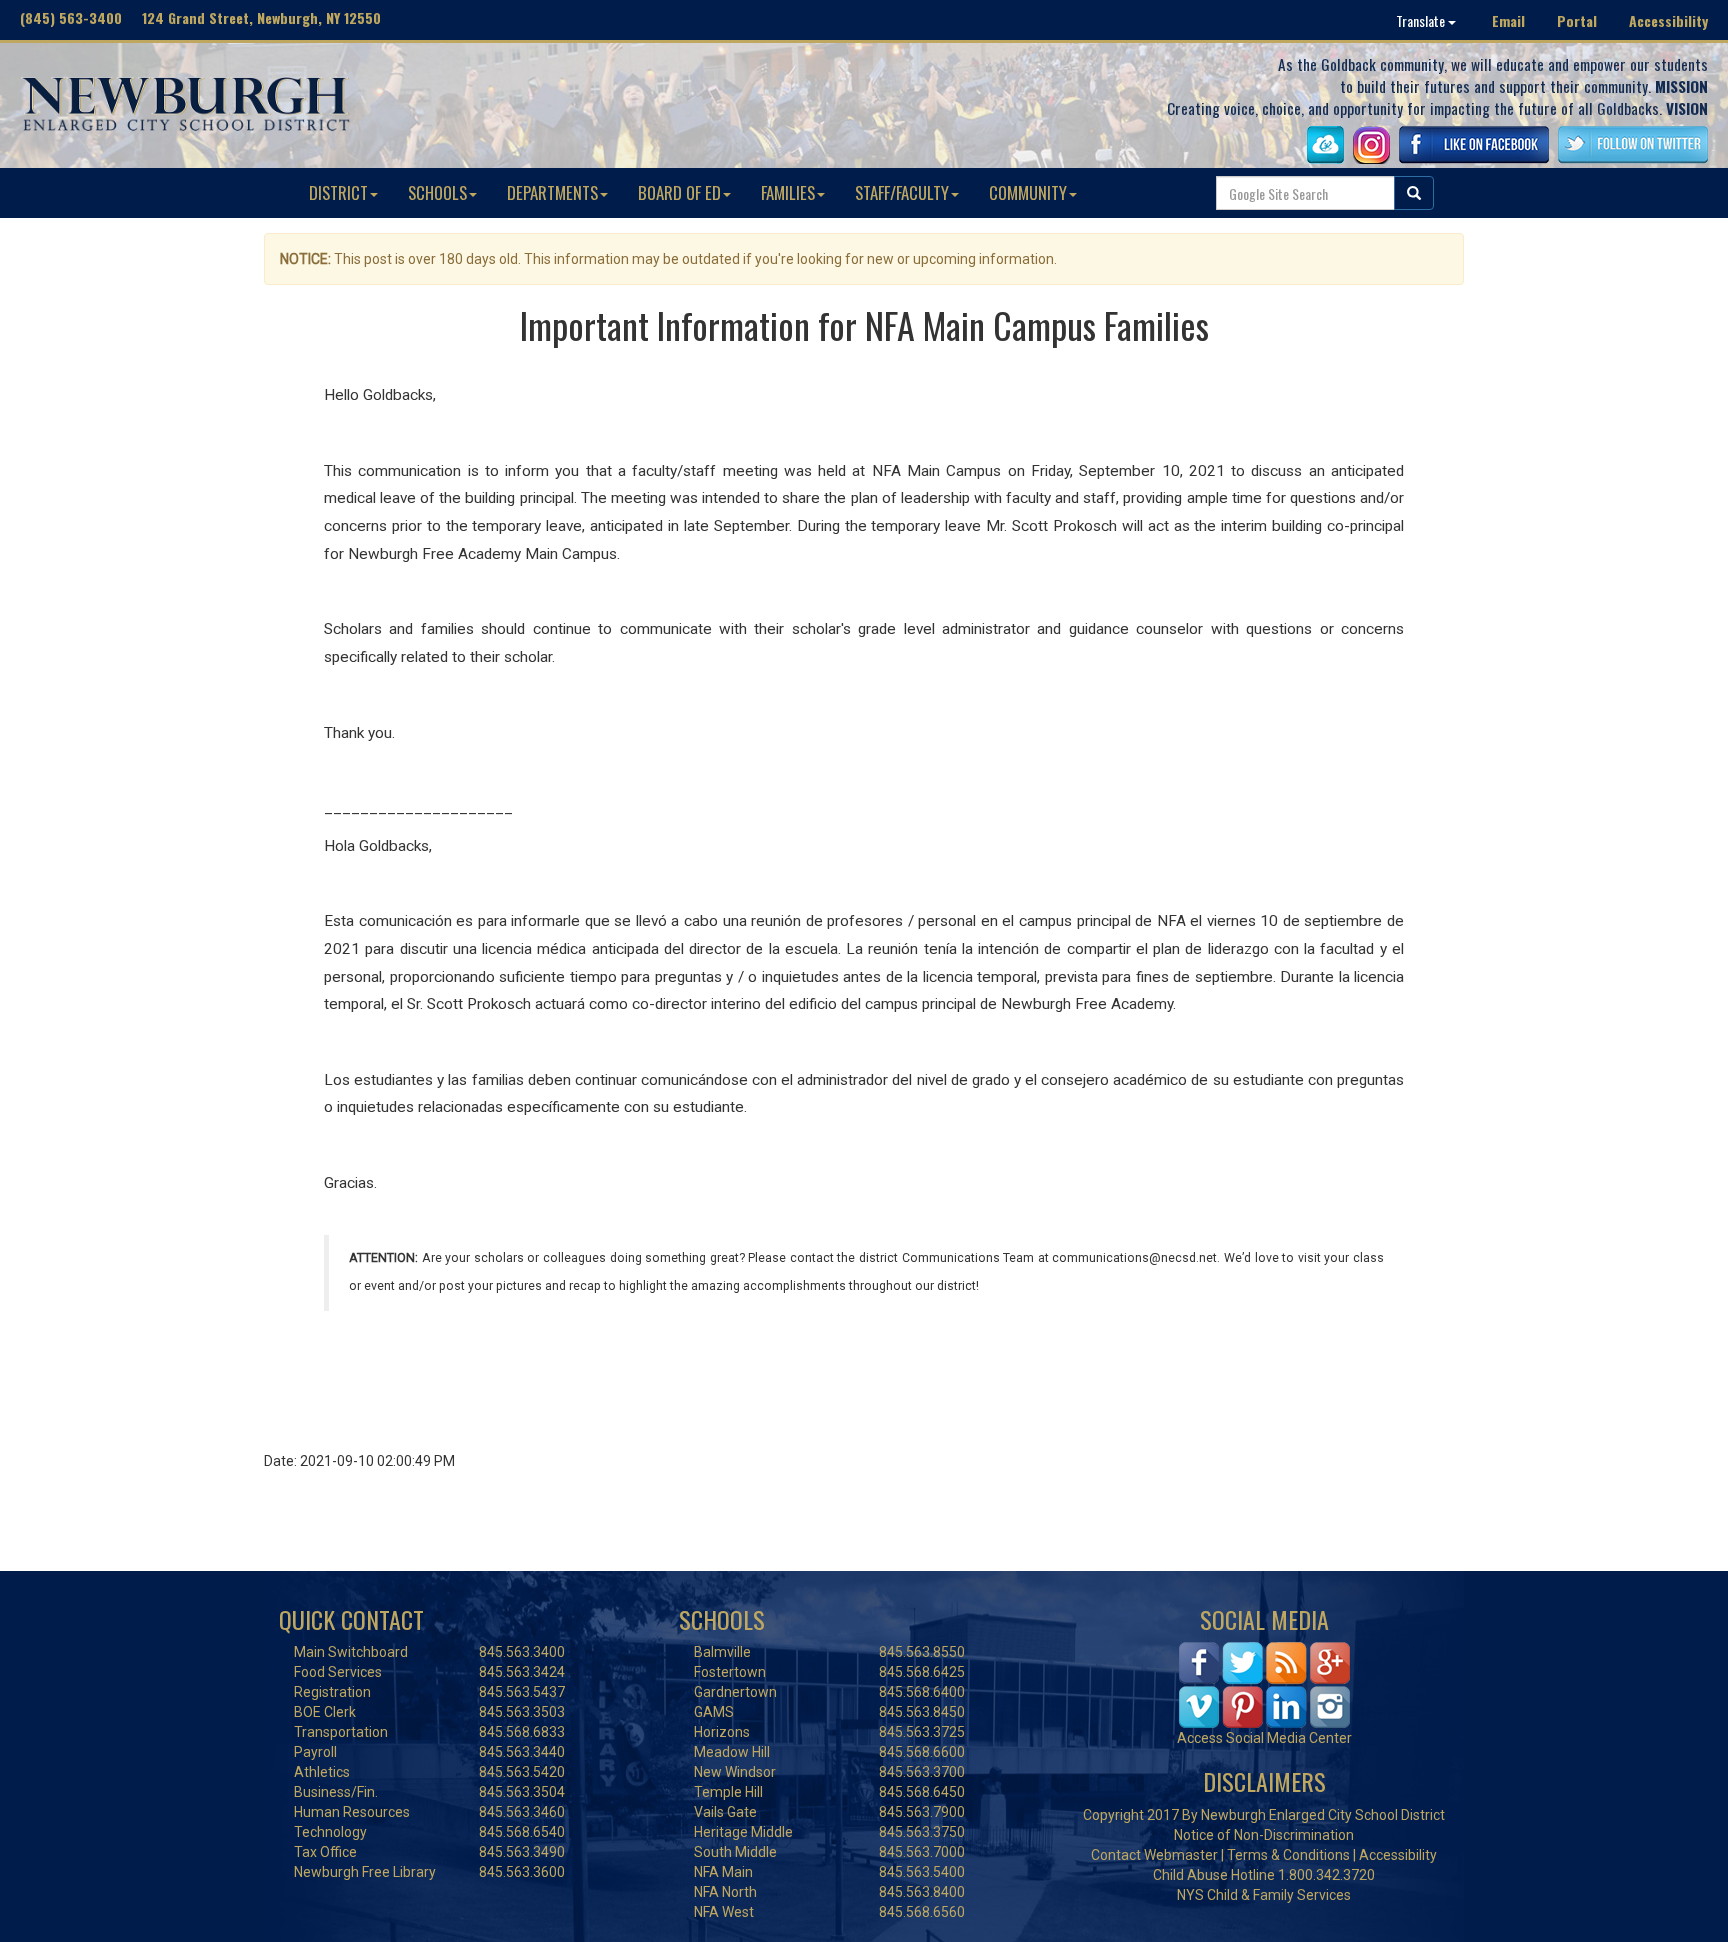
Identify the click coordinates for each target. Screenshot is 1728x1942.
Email (1508, 20)
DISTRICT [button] (338, 192)
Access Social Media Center (1264, 1738)
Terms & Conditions (1288, 1855)
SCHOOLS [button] (437, 192)
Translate (1422, 20)
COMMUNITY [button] (1028, 192)
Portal (1577, 20)
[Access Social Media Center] (1264, 1684)
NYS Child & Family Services (1264, 1895)
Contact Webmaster (1154, 1855)
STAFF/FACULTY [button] (902, 192)
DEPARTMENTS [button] (552, 192)
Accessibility (1668, 20)
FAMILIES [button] (788, 192)
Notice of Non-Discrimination (1264, 1835)
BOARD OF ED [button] (679, 192)
